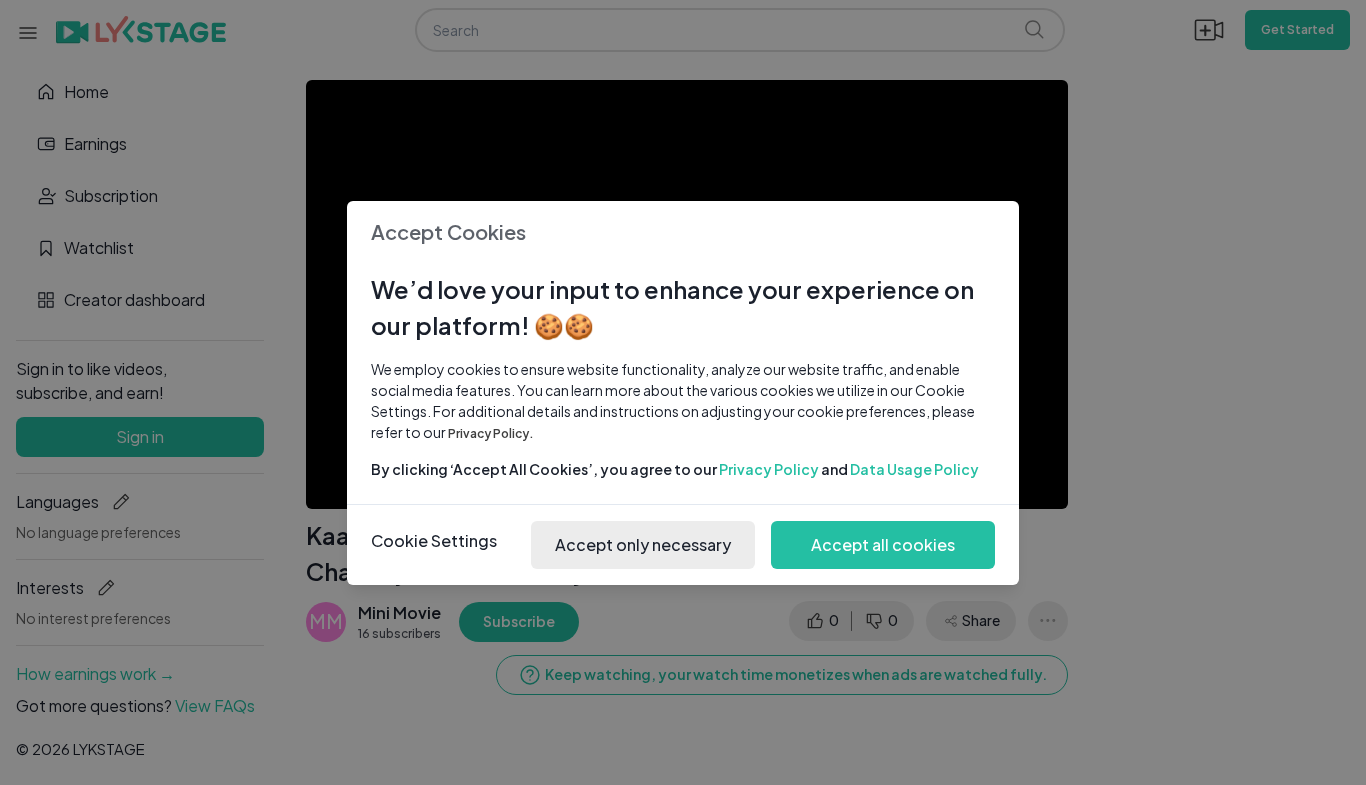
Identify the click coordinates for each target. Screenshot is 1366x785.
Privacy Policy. (491, 433)
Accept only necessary (643, 544)
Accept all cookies (883, 544)
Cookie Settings (434, 540)
